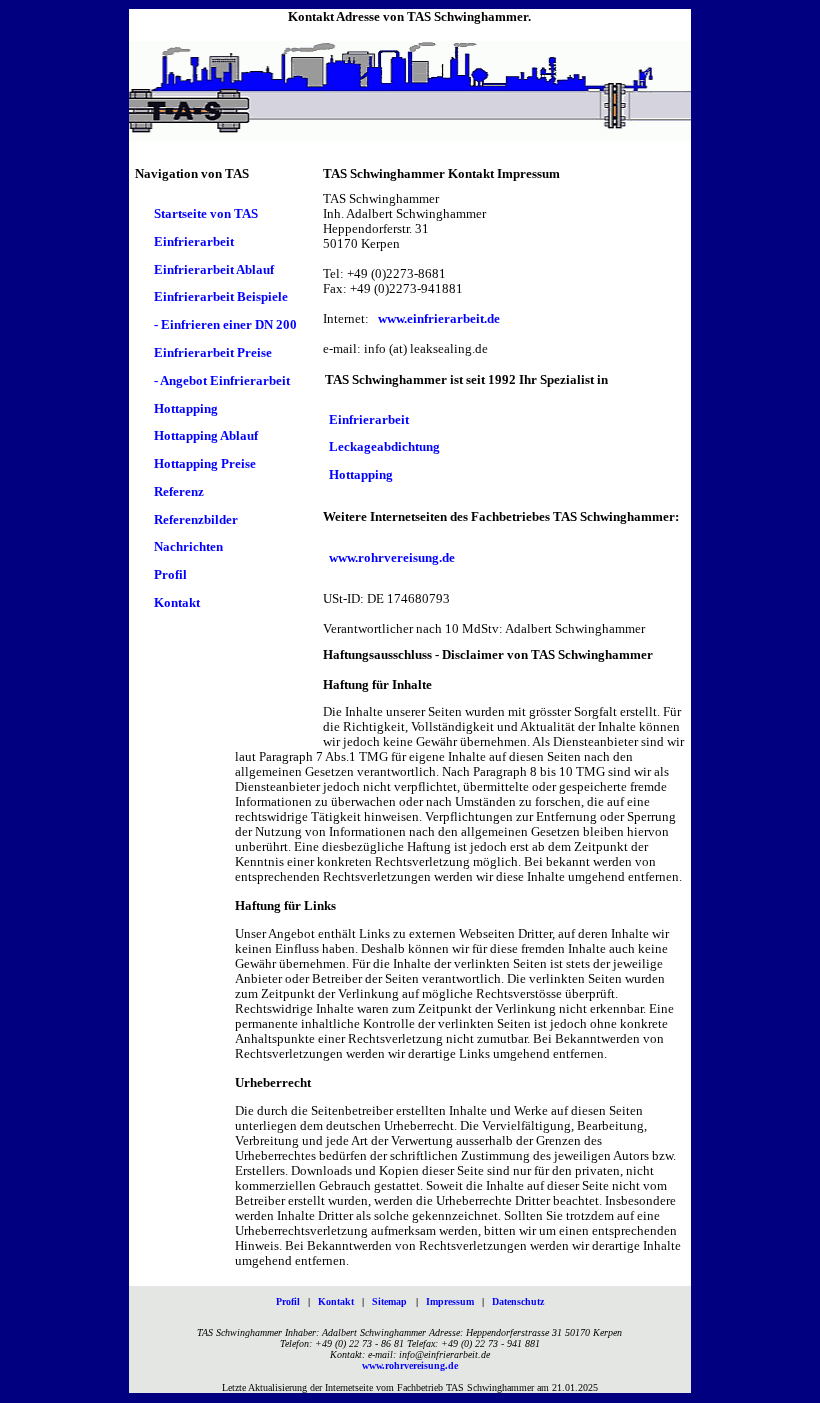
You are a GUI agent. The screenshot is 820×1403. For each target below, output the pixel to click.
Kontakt (177, 603)
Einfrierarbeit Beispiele (221, 298)
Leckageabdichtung (384, 448)
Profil (170, 576)
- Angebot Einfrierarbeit (222, 381)
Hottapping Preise (205, 464)
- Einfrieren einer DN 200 (225, 326)
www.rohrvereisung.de (392, 558)
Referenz (179, 492)
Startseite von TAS (206, 214)
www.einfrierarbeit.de (439, 319)
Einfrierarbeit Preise (213, 353)
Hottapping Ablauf (206, 437)
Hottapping (186, 409)
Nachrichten (188, 548)
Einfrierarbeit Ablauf (214, 270)
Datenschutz (518, 1301)
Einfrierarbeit (194, 242)
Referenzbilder (196, 520)
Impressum (450, 1301)
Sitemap (389, 1301)
